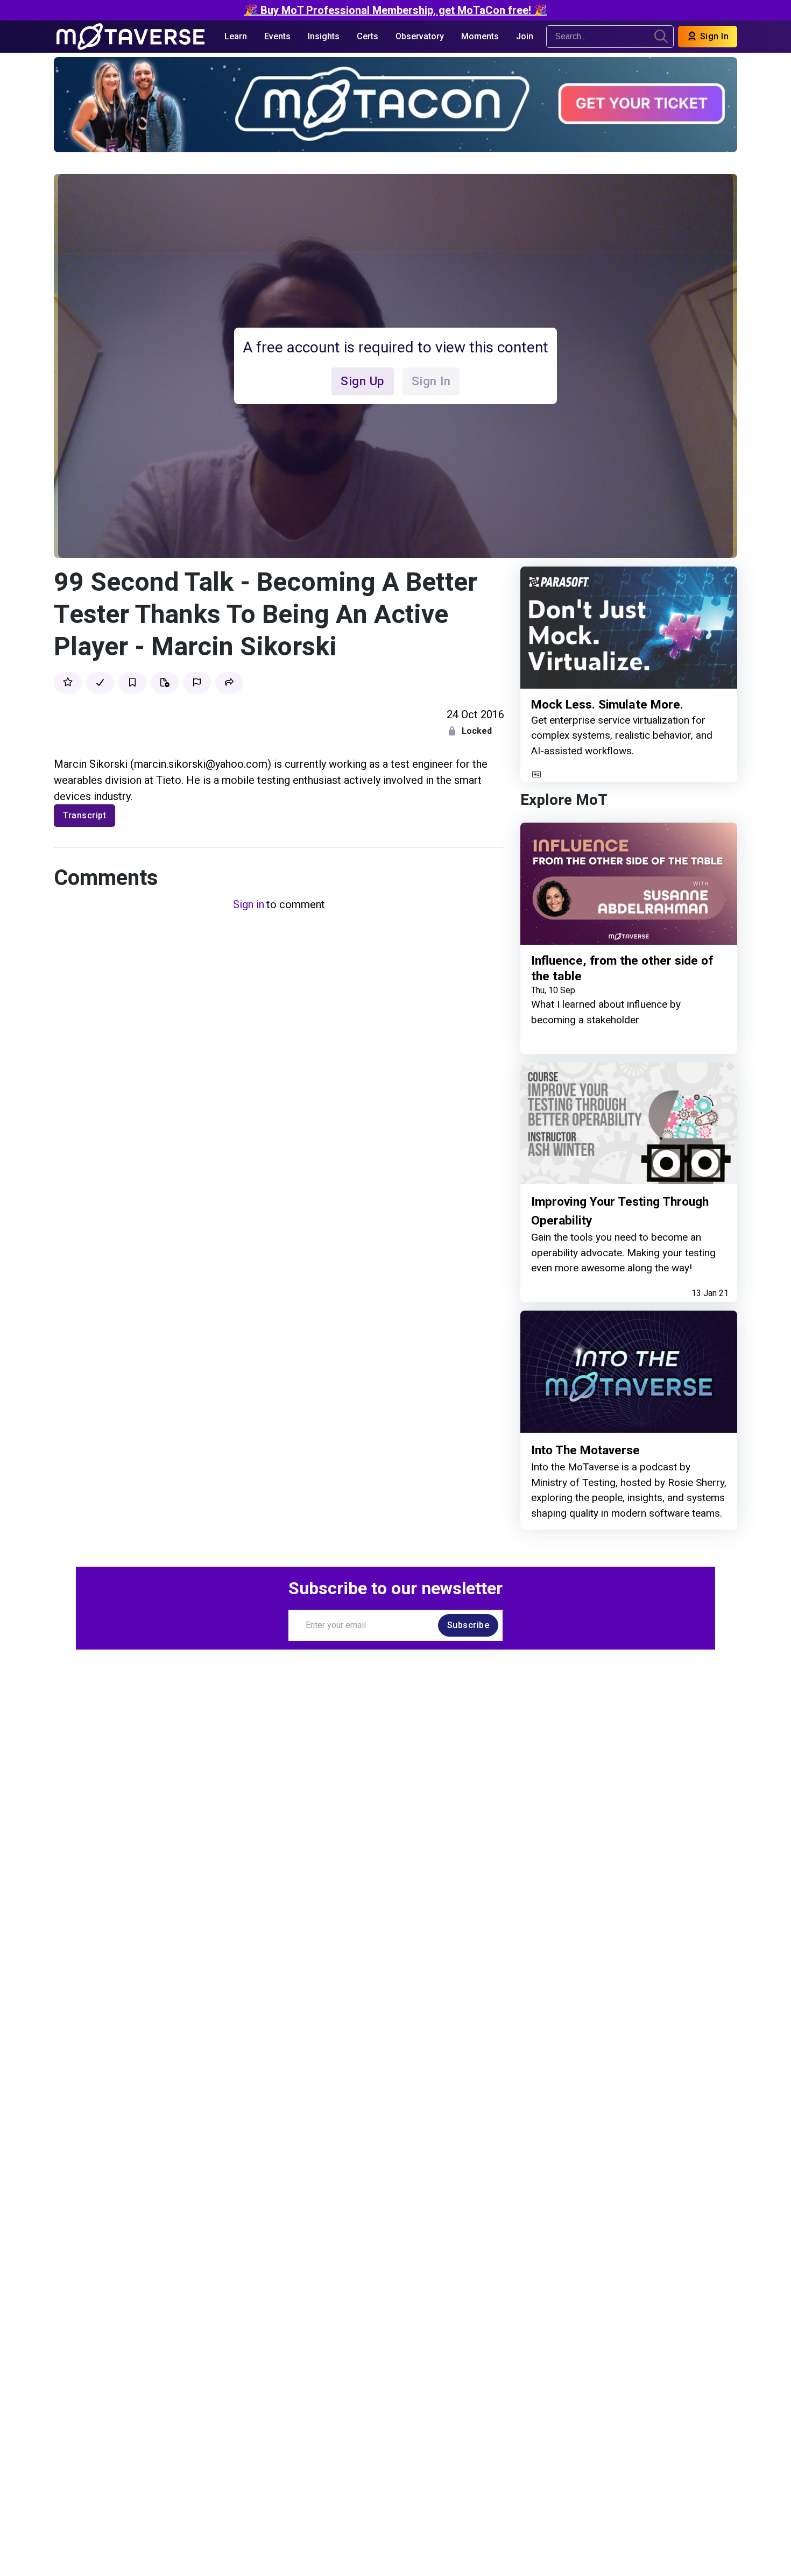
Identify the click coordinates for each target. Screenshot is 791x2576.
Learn (236, 36)
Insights (324, 36)
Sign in (249, 904)
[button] (229, 683)
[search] (661, 37)
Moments (480, 36)
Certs (368, 36)
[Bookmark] (132, 683)
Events (277, 36)
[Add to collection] (165, 683)
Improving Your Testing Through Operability (620, 1211)
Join (525, 36)
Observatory (420, 36)
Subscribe (468, 1625)
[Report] (197, 683)
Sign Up (363, 381)
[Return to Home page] (130, 37)
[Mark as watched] (100, 683)
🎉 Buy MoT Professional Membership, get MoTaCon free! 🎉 (396, 10)
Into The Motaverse (585, 1450)
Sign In (713, 36)
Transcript (84, 815)
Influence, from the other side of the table (622, 969)
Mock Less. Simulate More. (607, 705)
